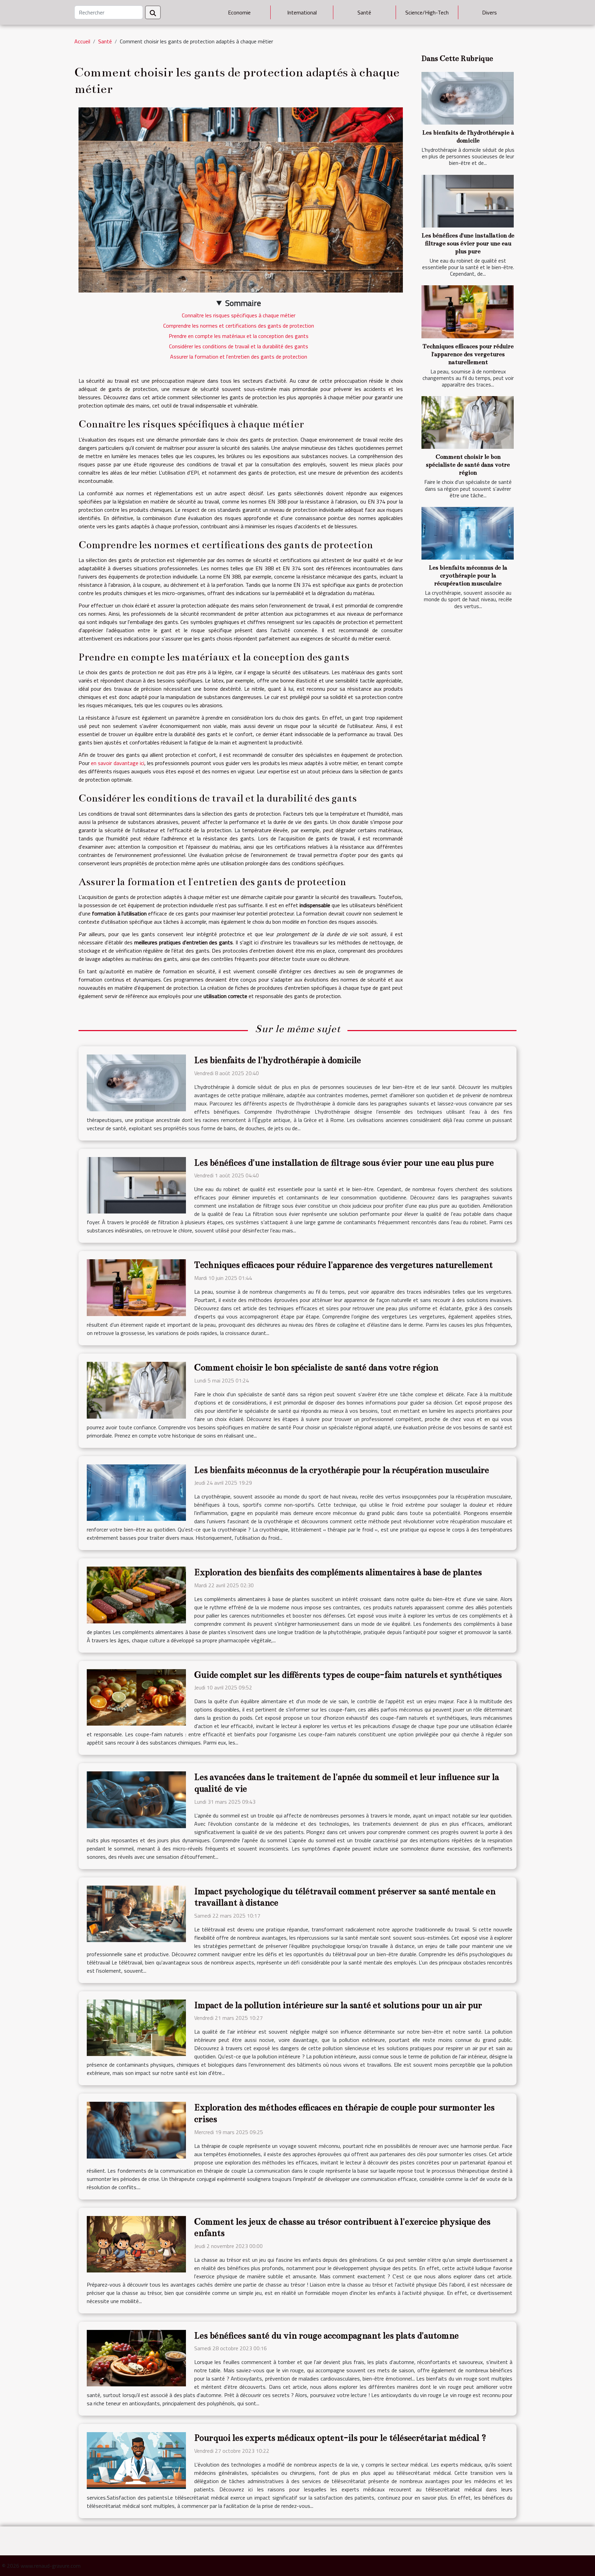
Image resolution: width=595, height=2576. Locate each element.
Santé (364, 12)
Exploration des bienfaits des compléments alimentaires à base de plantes (338, 1572)
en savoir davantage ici (118, 763)
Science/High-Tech (427, 12)
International (302, 12)
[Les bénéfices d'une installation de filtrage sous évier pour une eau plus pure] (468, 201)
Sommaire (243, 303)
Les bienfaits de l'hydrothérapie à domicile (278, 1060)
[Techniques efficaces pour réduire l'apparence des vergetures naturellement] (468, 312)
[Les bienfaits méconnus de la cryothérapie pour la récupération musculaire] (468, 533)
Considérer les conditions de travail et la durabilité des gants (239, 346)
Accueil (82, 41)
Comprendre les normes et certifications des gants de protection (239, 326)
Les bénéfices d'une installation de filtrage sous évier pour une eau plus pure (468, 243)
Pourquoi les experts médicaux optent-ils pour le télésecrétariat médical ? (340, 2438)
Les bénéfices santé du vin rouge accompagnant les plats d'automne (326, 2336)
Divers (489, 12)
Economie (239, 12)
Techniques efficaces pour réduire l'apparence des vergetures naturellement (468, 354)
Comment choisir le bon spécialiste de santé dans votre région (468, 465)
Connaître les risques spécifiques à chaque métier (239, 315)
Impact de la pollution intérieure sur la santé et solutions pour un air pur (338, 2005)
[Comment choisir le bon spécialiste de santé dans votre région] (468, 422)
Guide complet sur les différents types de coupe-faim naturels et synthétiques (348, 1675)
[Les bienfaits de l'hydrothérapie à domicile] (468, 98)
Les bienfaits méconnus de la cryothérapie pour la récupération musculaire (468, 576)
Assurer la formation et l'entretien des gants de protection (239, 357)
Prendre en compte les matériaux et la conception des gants (239, 336)
